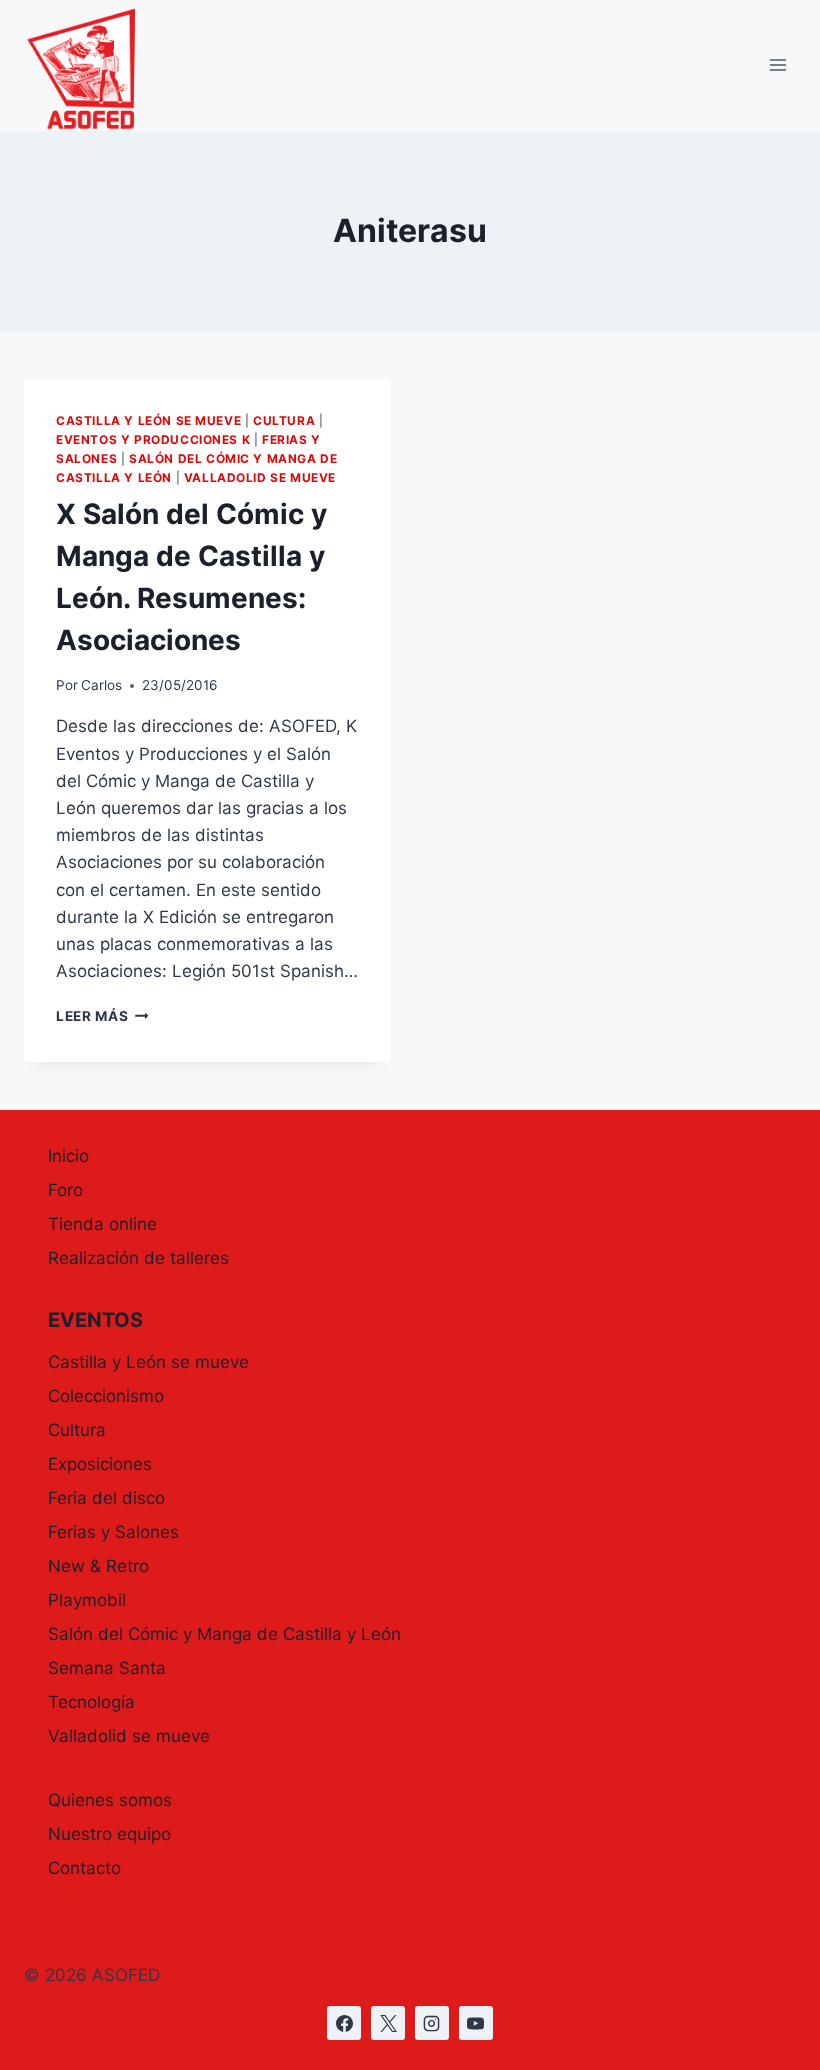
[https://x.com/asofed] (388, 2023)
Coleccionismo (106, 1396)
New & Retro (98, 1566)
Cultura (284, 420)
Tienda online (102, 1224)
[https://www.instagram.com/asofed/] (432, 2023)
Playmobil (87, 1600)
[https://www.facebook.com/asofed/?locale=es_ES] (344, 2023)
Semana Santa (107, 1668)
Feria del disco (106, 1498)
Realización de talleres (138, 1258)
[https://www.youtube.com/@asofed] (476, 2023)
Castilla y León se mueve (148, 420)
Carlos (101, 685)
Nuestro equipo (109, 1834)
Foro (65, 1190)
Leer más (102, 1016)
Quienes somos (110, 1800)
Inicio (68, 1156)
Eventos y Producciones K (153, 439)
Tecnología (91, 1702)
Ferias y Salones (113, 1532)
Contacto (84, 1868)
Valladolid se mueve (260, 477)
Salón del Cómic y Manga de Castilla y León (224, 1634)
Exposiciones (100, 1464)
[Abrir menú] (777, 65)
